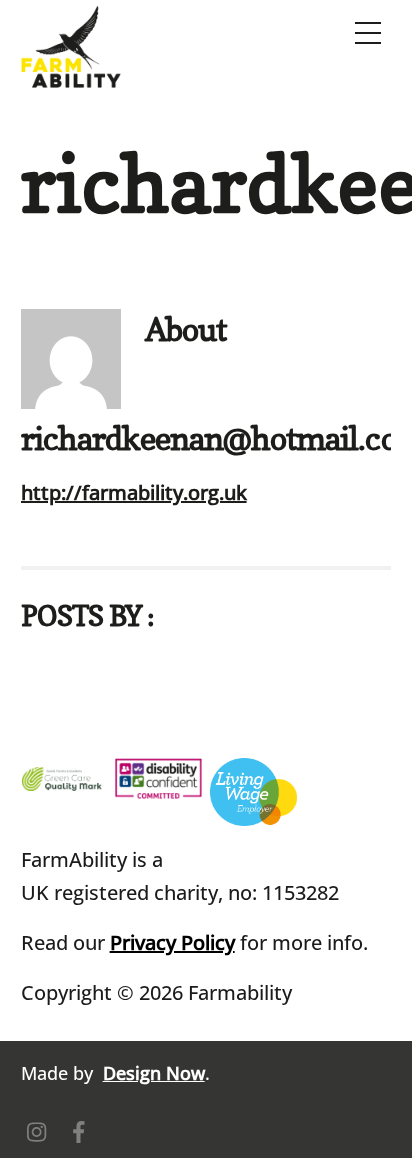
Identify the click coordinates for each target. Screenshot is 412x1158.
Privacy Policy (172, 942)
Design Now (154, 1073)
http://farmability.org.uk (134, 492)
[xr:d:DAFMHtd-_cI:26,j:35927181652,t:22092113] (64, 774)
